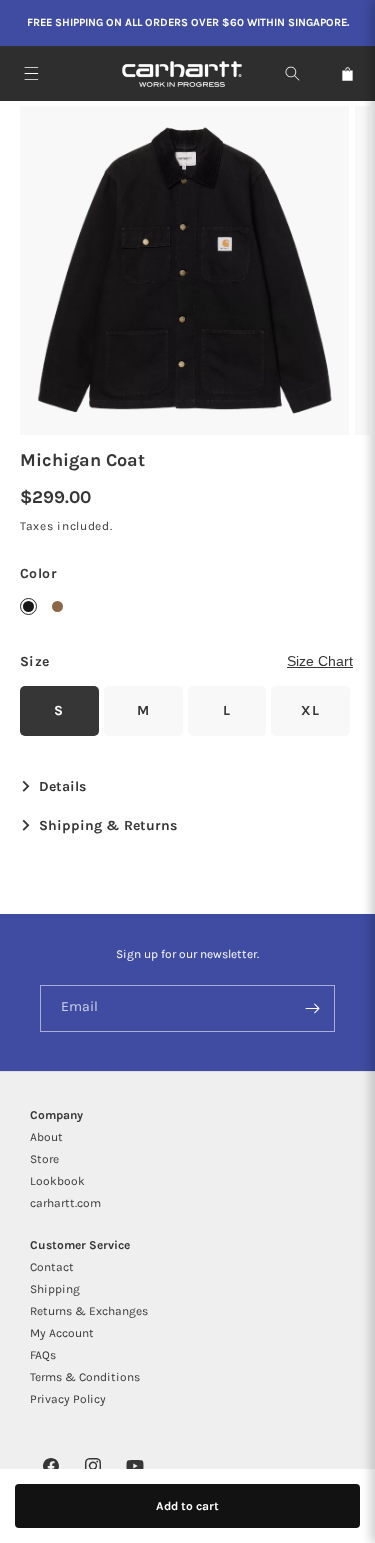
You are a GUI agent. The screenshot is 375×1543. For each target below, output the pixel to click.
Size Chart (320, 661)
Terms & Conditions (85, 1377)
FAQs (43, 1355)
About (46, 1137)
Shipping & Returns (106, 826)
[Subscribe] (312, 1008)
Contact (52, 1267)
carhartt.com (65, 1203)
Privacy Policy (68, 1399)
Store (44, 1159)
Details (60, 787)
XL (310, 710)
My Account (62, 1333)
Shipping (55, 1289)
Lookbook (57, 1181)
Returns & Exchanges (89, 1311)
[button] (31, 73)
